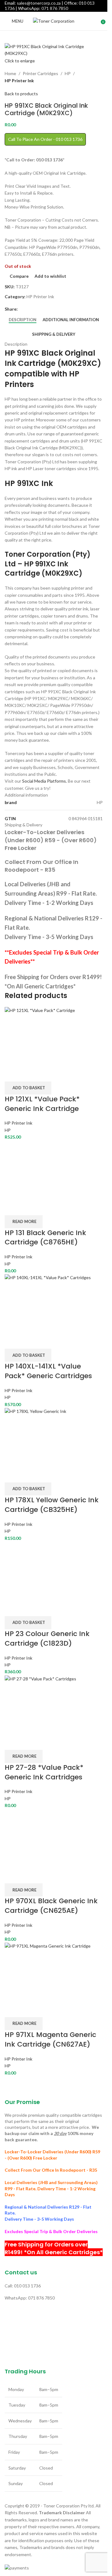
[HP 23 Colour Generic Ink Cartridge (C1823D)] (54, 1571)
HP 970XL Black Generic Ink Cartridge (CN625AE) (51, 1906)
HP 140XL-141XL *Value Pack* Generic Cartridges (48, 1371)
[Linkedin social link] (36, 309)
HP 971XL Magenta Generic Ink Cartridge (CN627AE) (50, 2039)
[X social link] (29, 309)
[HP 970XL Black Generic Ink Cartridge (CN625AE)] (54, 1838)
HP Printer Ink (19, 81)
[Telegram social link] (44, 309)
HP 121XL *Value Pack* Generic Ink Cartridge (42, 1104)
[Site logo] (54, 21)
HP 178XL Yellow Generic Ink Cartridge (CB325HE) (52, 1505)
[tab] (23, 320)
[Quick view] (29, 1074)
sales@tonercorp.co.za (39, 3)
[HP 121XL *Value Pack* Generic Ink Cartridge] (54, 1036)
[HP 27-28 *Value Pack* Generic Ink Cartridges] (54, 1704)
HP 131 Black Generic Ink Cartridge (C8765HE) (45, 1238)
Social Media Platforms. (44, 781)
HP (68, 73)
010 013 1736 (27, 2286)
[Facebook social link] (21, 309)
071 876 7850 (55, 8)
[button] (28, 1088)
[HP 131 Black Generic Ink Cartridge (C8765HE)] (34, 1169)
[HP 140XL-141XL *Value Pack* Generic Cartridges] (54, 1303)
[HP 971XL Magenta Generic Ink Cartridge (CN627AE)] (54, 1972)
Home (10, 73)
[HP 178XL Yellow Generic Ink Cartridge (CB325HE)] (54, 1437)
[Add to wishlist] (45, 1074)
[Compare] (12, 1074)
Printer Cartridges (40, 73)
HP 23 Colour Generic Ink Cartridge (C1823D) (47, 1639)
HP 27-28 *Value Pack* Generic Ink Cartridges (44, 1772)
